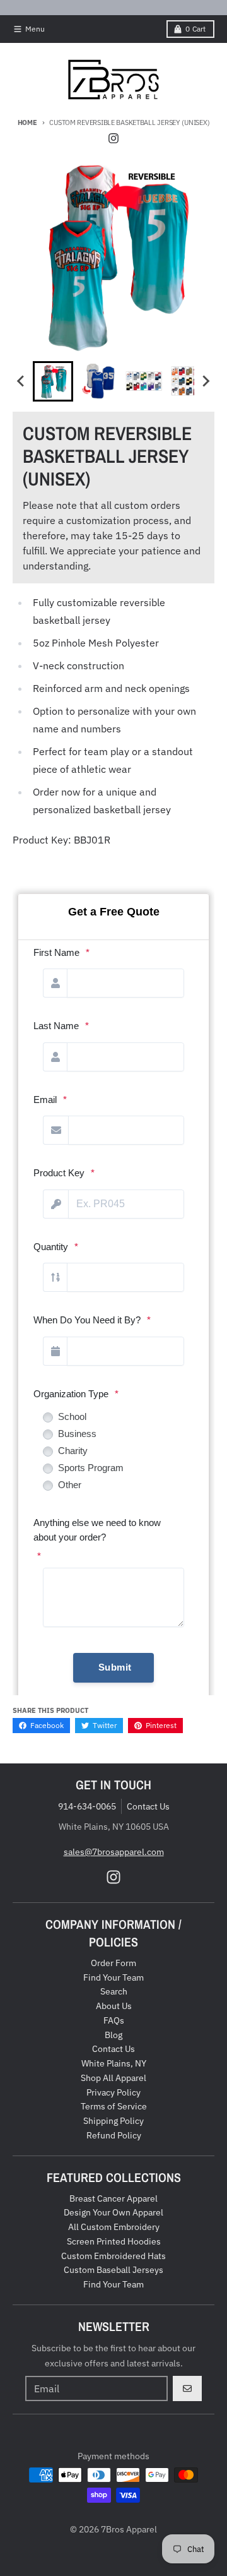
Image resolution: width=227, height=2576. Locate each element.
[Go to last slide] (21, 381)
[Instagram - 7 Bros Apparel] (113, 138)
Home (27, 122)
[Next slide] (206, 381)
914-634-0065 (87, 1806)
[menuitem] (53, 381)
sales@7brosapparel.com (114, 1852)
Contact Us (148, 1806)
